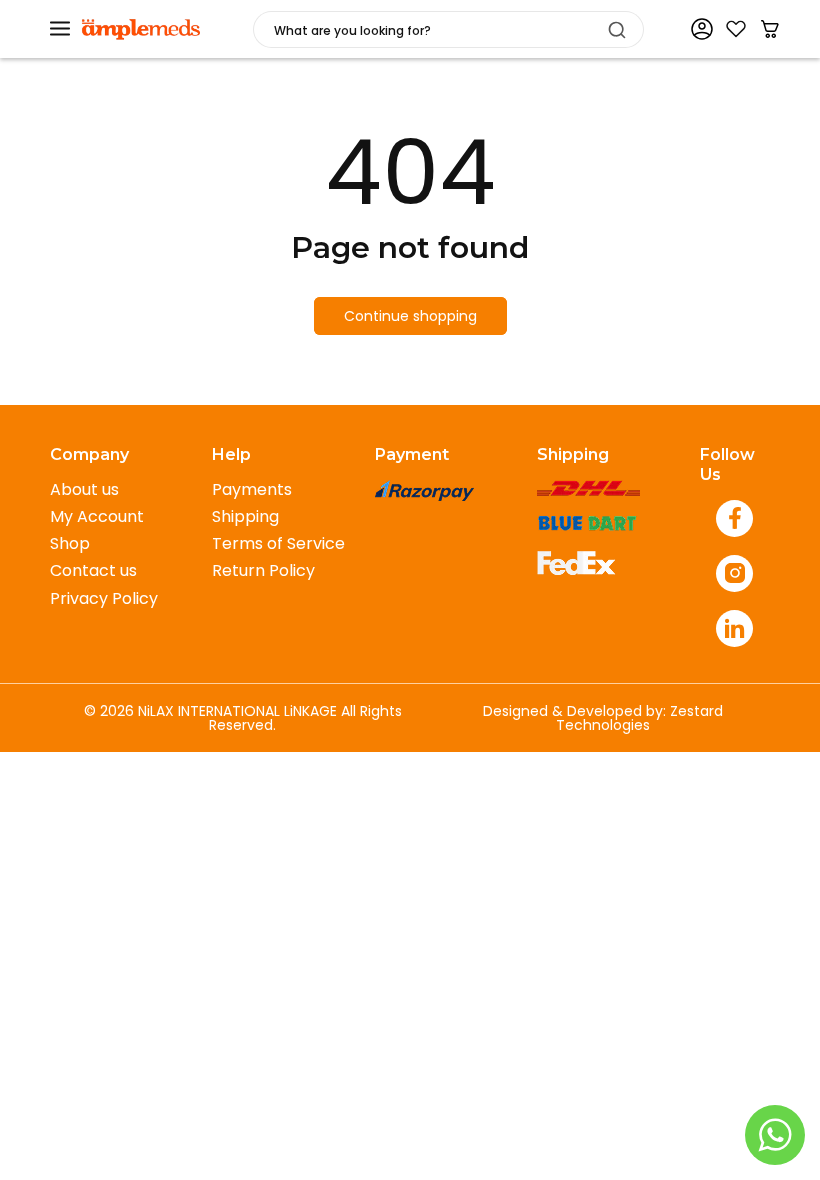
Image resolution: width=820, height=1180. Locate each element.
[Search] (617, 30)
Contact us (93, 570)
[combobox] (448, 29)
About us (84, 489)
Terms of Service (278, 543)
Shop (70, 543)
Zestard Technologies (639, 718)
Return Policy (263, 570)
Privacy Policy (104, 598)
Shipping (245, 516)
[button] (60, 29)
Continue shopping (410, 316)
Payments (252, 489)
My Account (97, 516)
